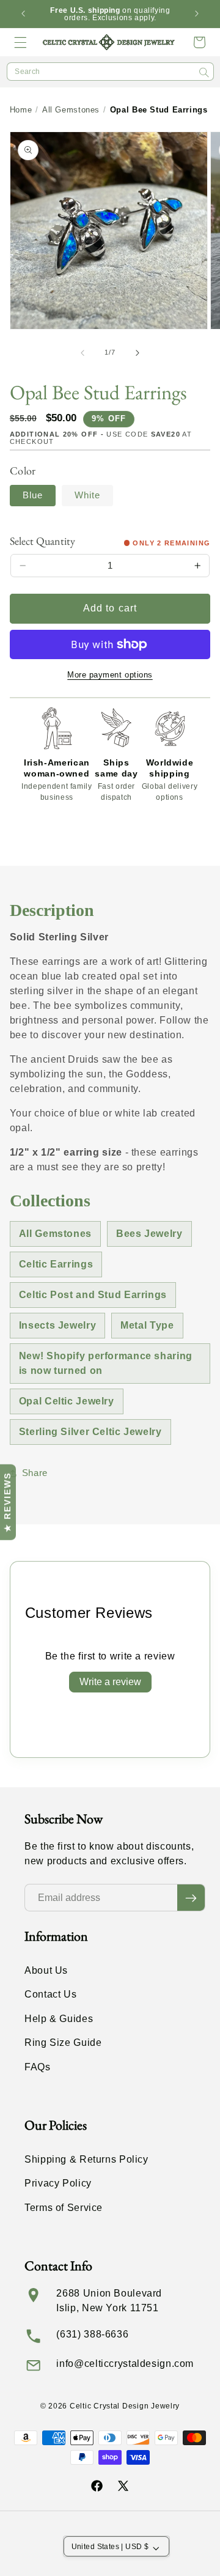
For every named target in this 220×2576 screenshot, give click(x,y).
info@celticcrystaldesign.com (125, 2364)
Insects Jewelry (57, 1325)
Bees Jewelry (149, 1234)
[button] (21, 42)
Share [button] (35, 1473)
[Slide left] (82, 353)
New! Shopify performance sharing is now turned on (106, 1363)
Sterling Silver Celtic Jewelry (90, 1432)
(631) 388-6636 (92, 2334)
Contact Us (50, 1994)
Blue (33, 495)
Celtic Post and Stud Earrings (93, 1295)
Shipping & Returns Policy (86, 2159)
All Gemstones (71, 110)
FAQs (38, 2067)
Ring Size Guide (63, 2043)
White (87, 495)
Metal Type (147, 1325)
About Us (46, 1970)
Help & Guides (59, 2019)
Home (21, 110)
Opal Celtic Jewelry (67, 1401)
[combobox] (110, 72)
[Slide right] (137, 353)
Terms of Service (64, 2208)
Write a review (110, 1682)
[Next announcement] (197, 14)
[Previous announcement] (23, 14)
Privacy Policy (58, 2183)
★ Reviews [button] (7, 1502)
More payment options (110, 675)
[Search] (204, 72)
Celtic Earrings (56, 1264)
